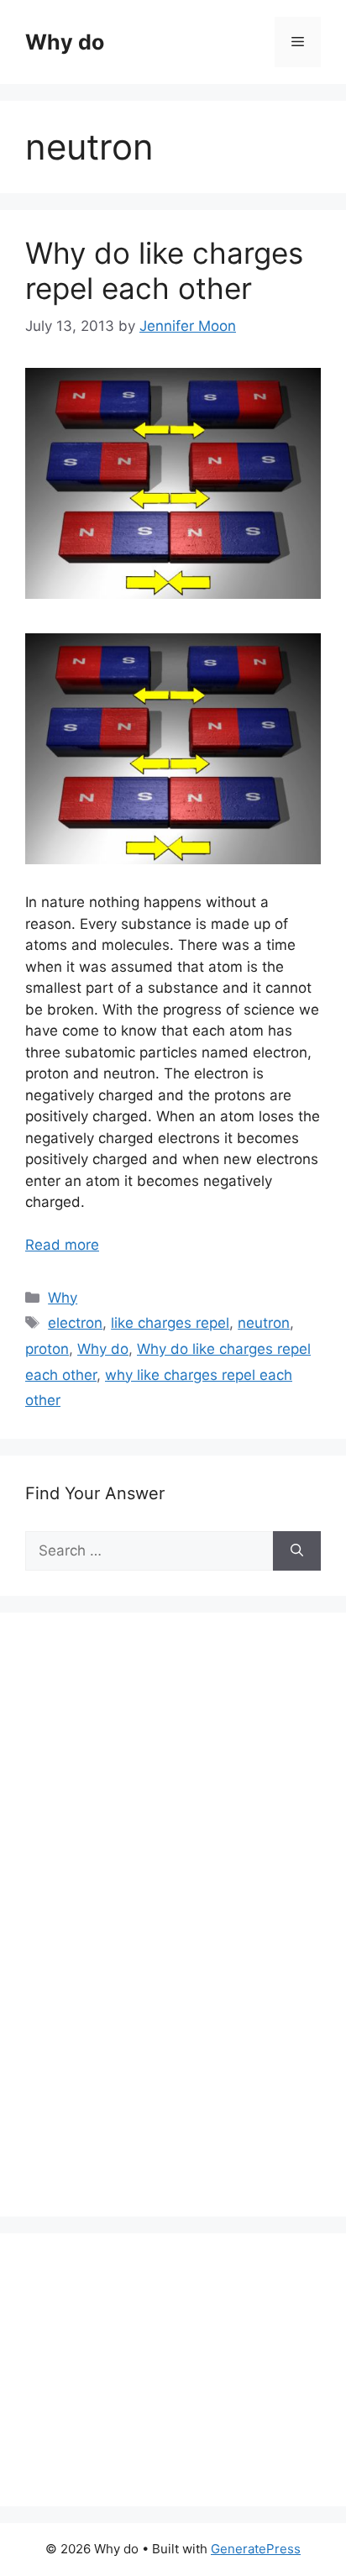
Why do (65, 42)
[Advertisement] (151, 1933)
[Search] (297, 1551)
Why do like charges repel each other (164, 270)
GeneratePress (256, 2549)
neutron (264, 1323)
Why (63, 1298)
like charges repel (170, 1323)
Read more (62, 1245)
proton (47, 1349)
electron (75, 1323)
